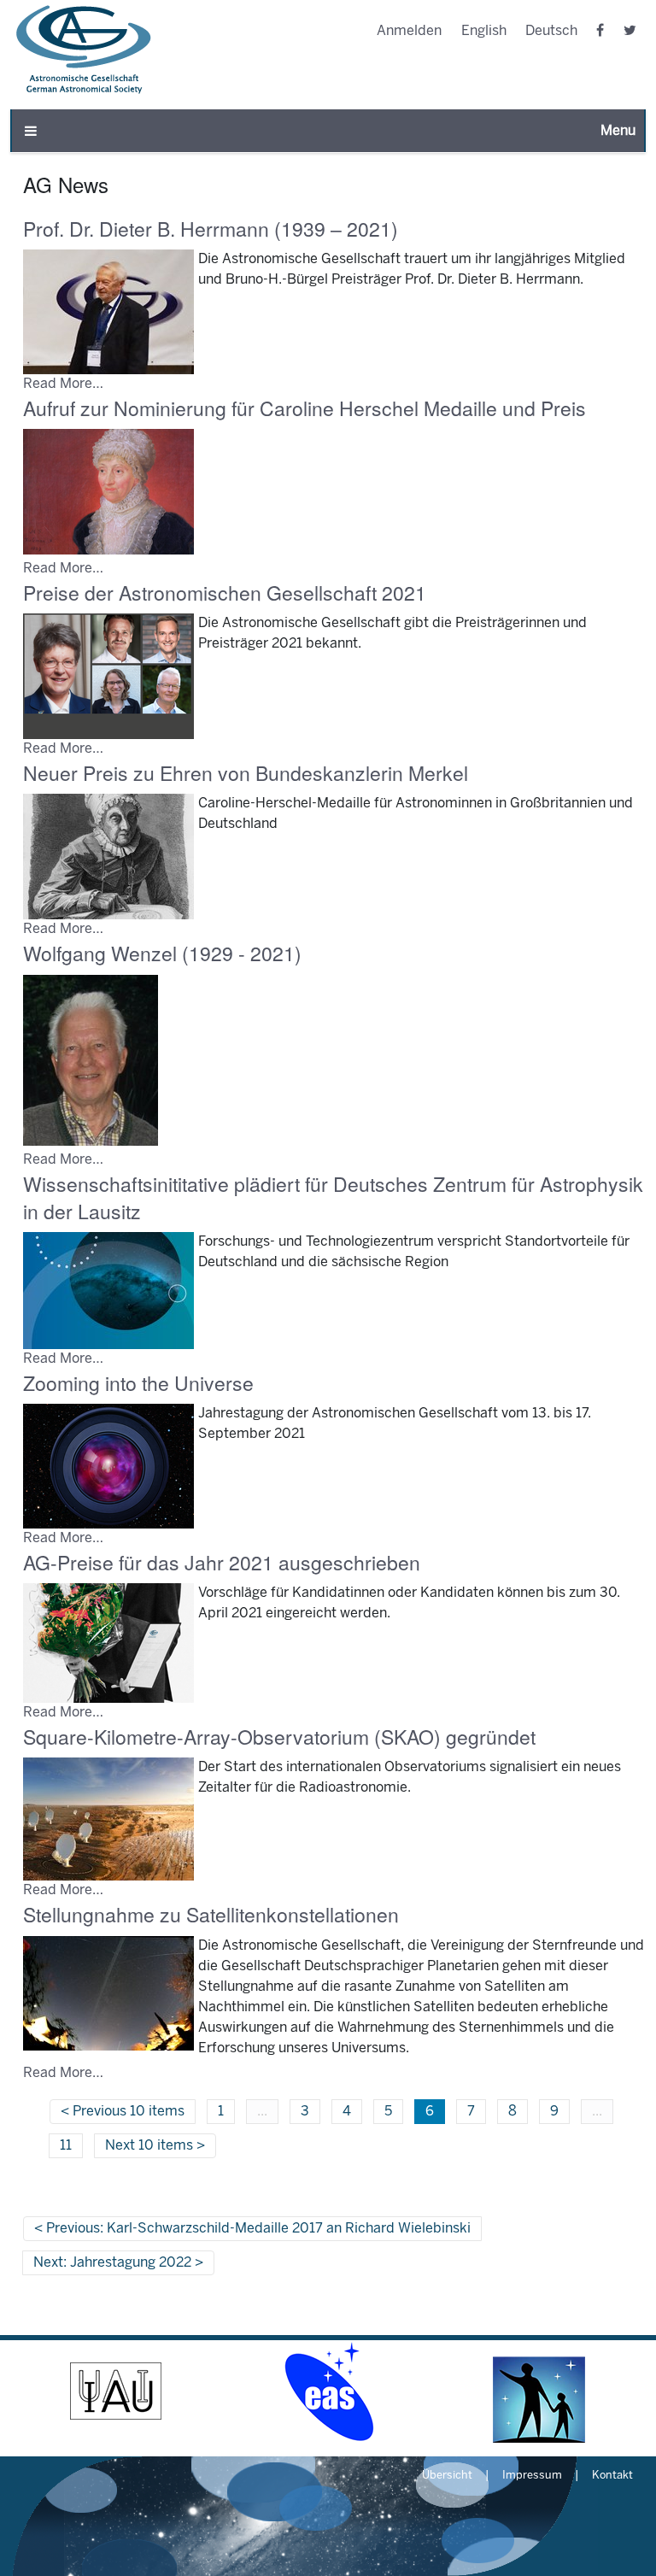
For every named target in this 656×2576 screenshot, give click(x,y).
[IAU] (116, 2391)
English (484, 31)
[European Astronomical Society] (328, 2391)
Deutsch (551, 31)
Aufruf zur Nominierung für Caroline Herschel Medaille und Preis (305, 408)
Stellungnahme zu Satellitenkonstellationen (211, 1914)
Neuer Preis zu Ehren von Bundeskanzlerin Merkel (246, 773)
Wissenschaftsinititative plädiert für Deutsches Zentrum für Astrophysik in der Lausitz (333, 1197)
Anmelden (409, 31)
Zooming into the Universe (138, 1383)
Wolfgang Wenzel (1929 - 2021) (162, 953)
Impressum (532, 2476)
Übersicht (447, 2476)
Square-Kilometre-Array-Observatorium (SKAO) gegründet (279, 1737)
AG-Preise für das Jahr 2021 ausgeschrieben (222, 1562)
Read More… (63, 384)
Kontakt (612, 2476)
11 (66, 2146)
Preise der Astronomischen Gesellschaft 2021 (225, 593)
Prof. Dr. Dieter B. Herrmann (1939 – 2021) (211, 229)
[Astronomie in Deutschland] (540, 2391)
